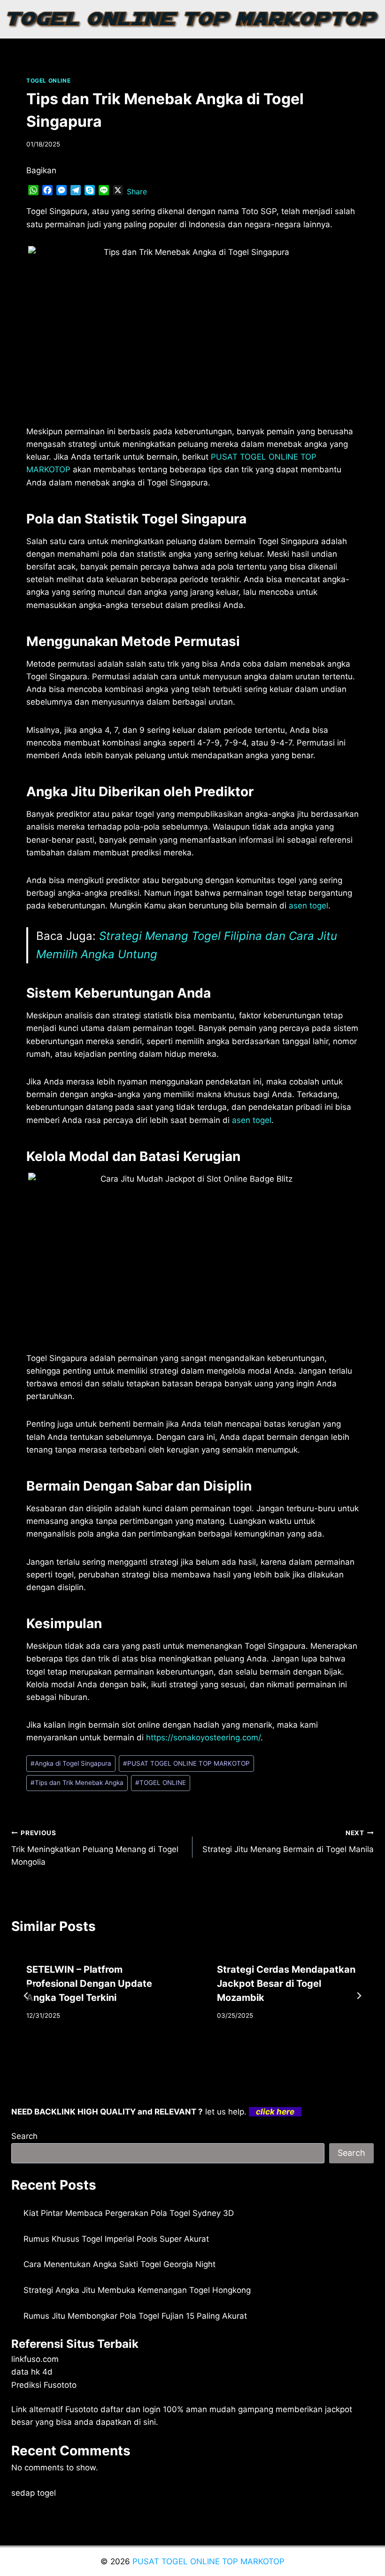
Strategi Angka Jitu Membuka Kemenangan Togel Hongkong (137, 2290)
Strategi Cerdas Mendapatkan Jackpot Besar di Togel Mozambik (286, 1984)
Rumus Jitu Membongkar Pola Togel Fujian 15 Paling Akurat (135, 2316)
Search (24, 2136)
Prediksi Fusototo (44, 2385)
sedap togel (34, 2493)
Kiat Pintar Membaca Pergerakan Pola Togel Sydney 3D (129, 2213)
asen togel (308, 906)
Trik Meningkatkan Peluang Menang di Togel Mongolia (95, 1848)
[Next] (359, 1996)
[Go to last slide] (26, 1996)
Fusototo (82, 2409)
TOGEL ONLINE (48, 81)
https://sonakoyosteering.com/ (203, 1738)
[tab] (174, 2052)
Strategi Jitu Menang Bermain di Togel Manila (288, 1842)
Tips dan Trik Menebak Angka (77, 1783)
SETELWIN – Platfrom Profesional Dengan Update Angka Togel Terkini (89, 1984)
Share (137, 192)
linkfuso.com (35, 2359)
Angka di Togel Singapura (71, 1763)
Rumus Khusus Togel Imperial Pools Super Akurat (116, 2239)
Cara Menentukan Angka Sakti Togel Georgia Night (119, 2264)
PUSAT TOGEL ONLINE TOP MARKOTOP (186, 1763)
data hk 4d (32, 2372)
